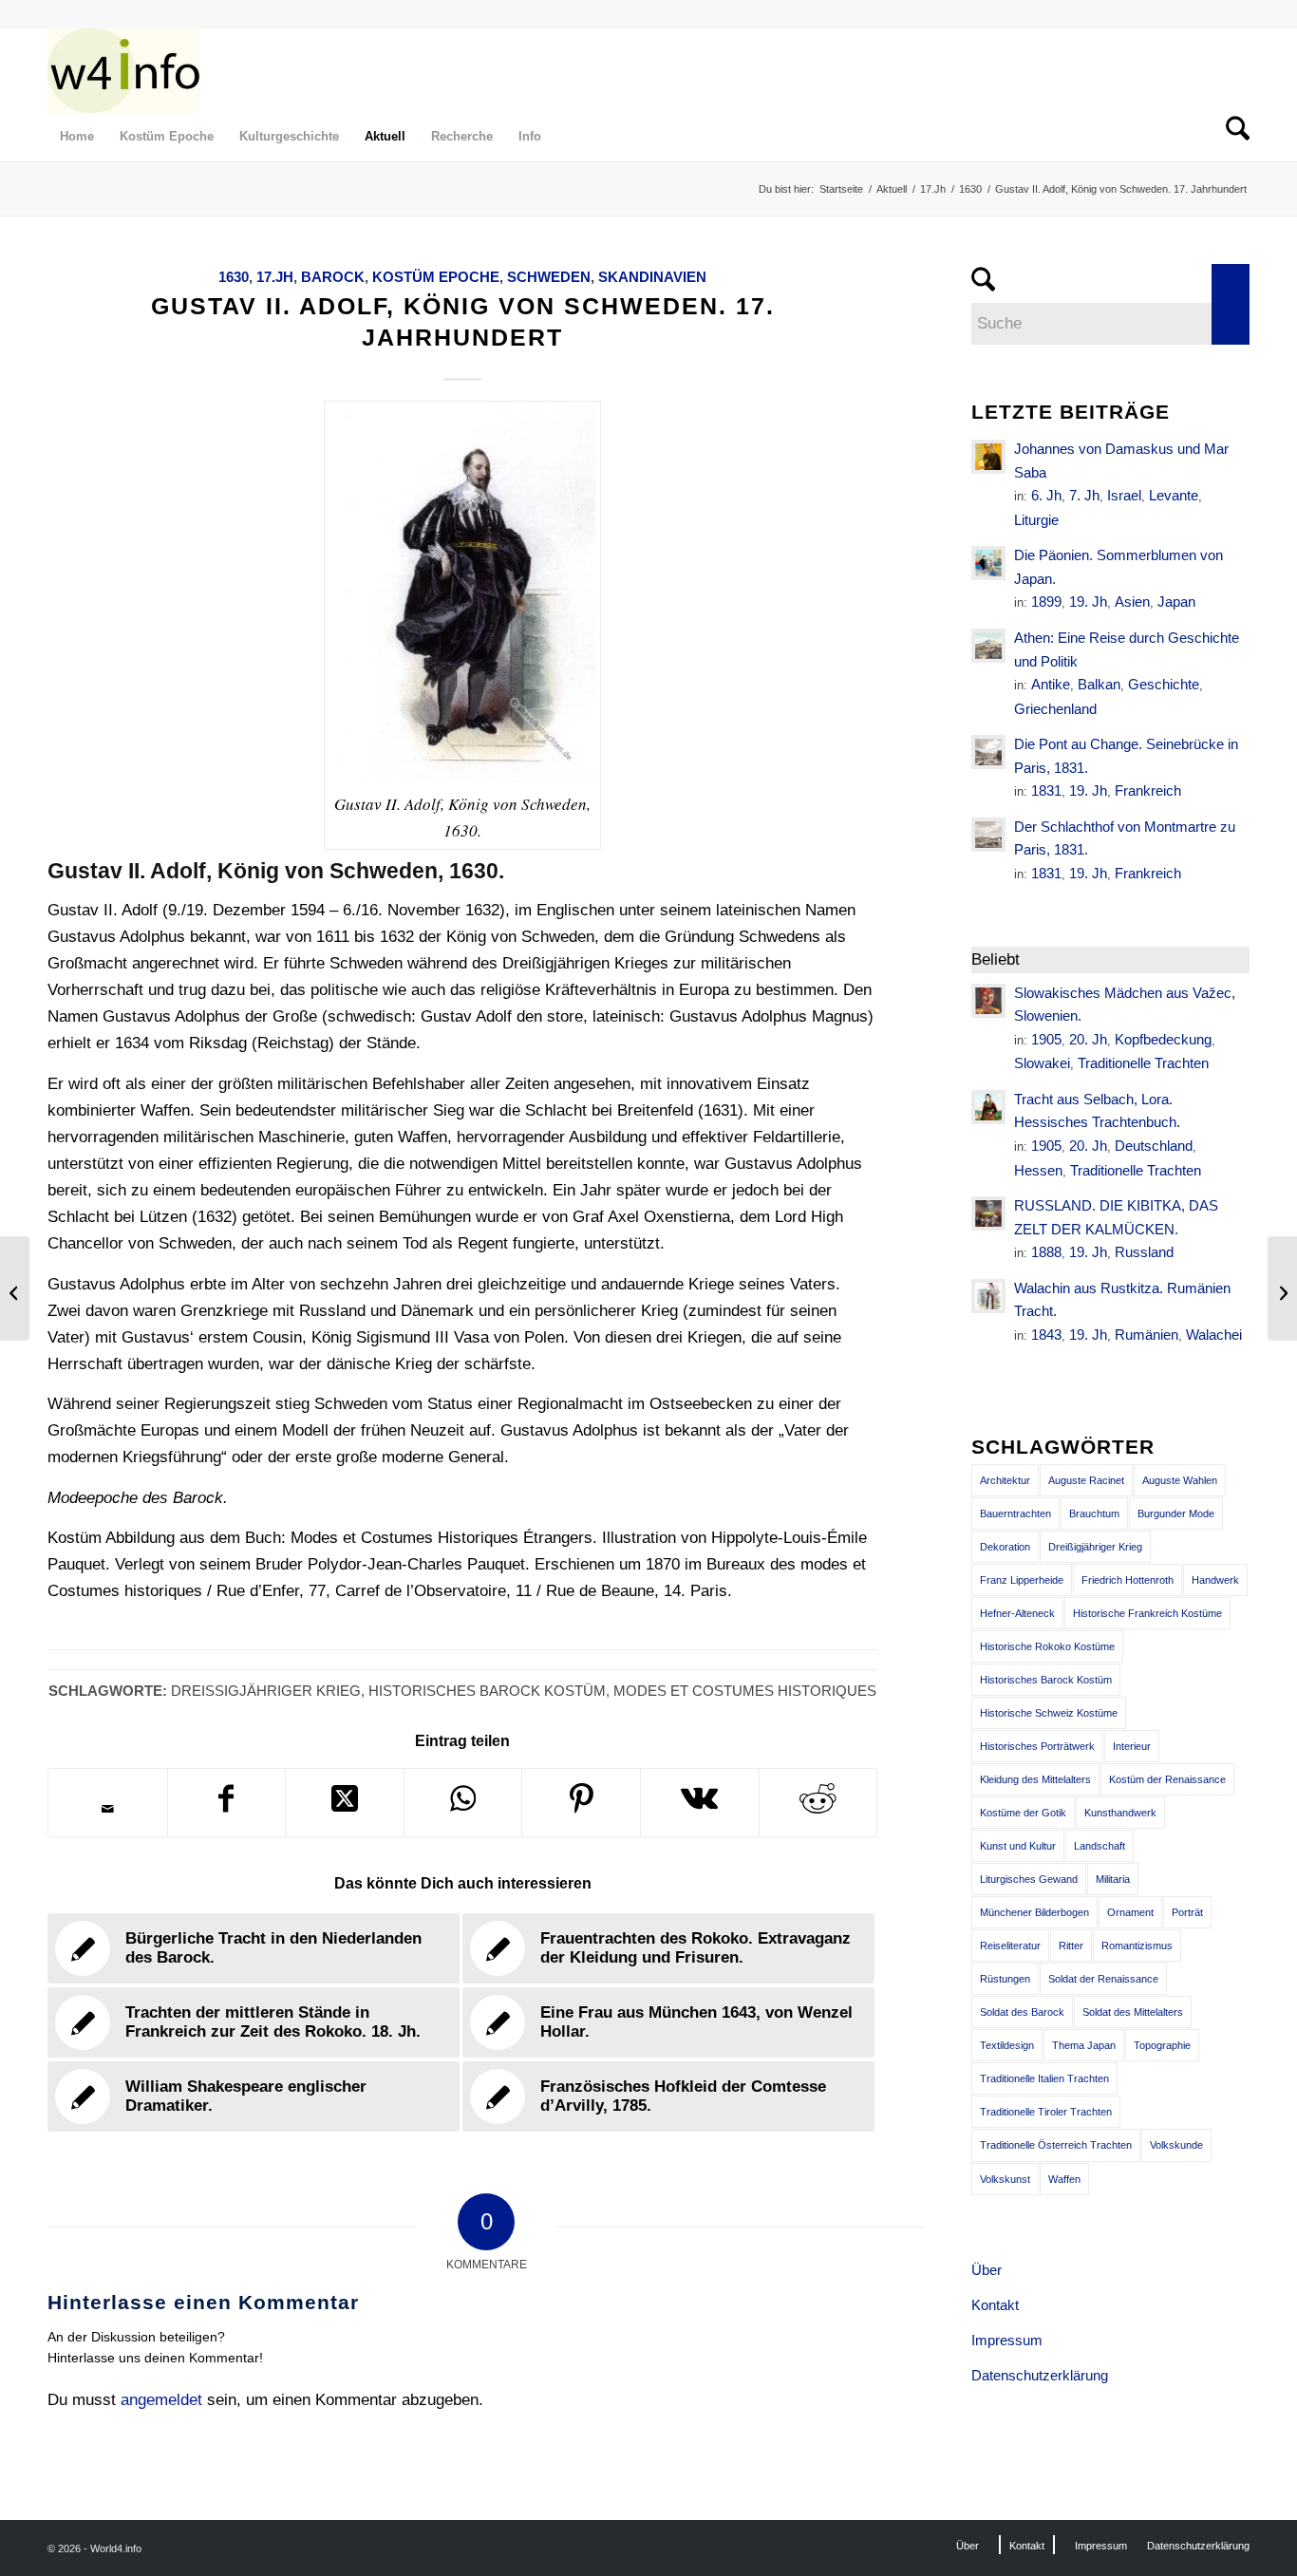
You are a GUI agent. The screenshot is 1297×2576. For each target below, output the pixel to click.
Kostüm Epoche (436, 277)
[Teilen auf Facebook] (227, 1803)
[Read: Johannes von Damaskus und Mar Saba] (988, 457)
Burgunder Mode (1176, 1514)
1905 (1046, 1039)
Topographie (1162, 2045)
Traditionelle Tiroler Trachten (1046, 2112)
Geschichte (1164, 684)
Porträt (1187, 1912)
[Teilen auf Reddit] (818, 1803)
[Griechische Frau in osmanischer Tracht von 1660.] (15, 1288)
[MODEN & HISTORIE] (124, 70)
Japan (1176, 602)
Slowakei (1042, 1063)
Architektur (1005, 1480)
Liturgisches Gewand (1029, 1879)
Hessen (1038, 1170)
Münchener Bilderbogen (1034, 1912)
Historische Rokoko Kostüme (1047, 1646)
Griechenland (1055, 709)
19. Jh (1088, 602)
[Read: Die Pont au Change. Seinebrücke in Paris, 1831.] (988, 752)
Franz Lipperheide (1022, 1580)
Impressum (1007, 2340)
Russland (1144, 1252)
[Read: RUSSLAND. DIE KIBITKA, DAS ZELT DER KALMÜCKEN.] (988, 1213)
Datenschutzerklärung (1040, 2375)
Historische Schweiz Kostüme (1049, 1713)
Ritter (1071, 1946)
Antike (1051, 684)
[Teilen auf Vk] (700, 1803)
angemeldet (161, 2400)
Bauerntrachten (1015, 1514)
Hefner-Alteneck (1017, 1613)
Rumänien (1147, 1335)
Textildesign (1007, 2045)
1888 (1046, 1252)
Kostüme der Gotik (1023, 1813)
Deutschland (1154, 1146)
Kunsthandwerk (1120, 1813)
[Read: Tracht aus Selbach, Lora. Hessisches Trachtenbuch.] (988, 1107)
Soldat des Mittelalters (1133, 2012)
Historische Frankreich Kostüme (1147, 1613)
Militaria (1113, 1879)
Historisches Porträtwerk (1037, 1746)
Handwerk (1215, 1580)
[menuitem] (77, 137)
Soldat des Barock (1022, 2012)
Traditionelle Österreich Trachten (1056, 2145)
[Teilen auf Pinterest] (581, 1803)
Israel (1124, 495)
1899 (1046, 602)
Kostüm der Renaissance (1167, 1779)
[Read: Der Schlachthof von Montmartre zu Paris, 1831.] (988, 835)
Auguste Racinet (1086, 1480)
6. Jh (1046, 495)
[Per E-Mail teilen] (108, 1809)
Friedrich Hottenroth (1128, 1580)
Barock (333, 277)
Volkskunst (1005, 2179)
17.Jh (275, 277)
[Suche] (1231, 137)
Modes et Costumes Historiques (745, 1691)
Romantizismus (1137, 1946)
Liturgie (1036, 520)
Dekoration (1005, 1547)
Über (987, 2270)
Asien (1132, 602)
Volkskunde (1176, 2145)
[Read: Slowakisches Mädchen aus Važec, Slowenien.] (988, 1001)
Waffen (1064, 2179)
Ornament (1130, 1912)
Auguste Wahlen (1180, 1480)
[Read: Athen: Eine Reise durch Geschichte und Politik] (988, 646)
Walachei (1214, 1335)
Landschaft (1100, 1846)
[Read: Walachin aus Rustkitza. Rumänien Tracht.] (988, 1296)
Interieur (1132, 1746)
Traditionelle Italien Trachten (1044, 2078)
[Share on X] (345, 1803)
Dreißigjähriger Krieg (266, 1691)
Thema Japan (1084, 2045)
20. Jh (1088, 1039)
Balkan (1099, 684)
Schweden (549, 277)
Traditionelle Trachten (1143, 1063)
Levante (1174, 495)
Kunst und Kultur (1018, 1846)
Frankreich (1148, 790)
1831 (1046, 790)
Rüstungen (1005, 1979)
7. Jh (1084, 495)
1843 (1046, 1335)
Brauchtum (1094, 1514)
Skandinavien (652, 277)
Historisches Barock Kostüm (487, 1691)
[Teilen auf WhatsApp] (463, 1803)
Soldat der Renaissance (1103, 1979)
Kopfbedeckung (1163, 1039)
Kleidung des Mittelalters (1035, 1779)
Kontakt (995, 2305)
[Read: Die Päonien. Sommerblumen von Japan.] (988, 563)
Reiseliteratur (1010, 1946)
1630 (234, 277)
